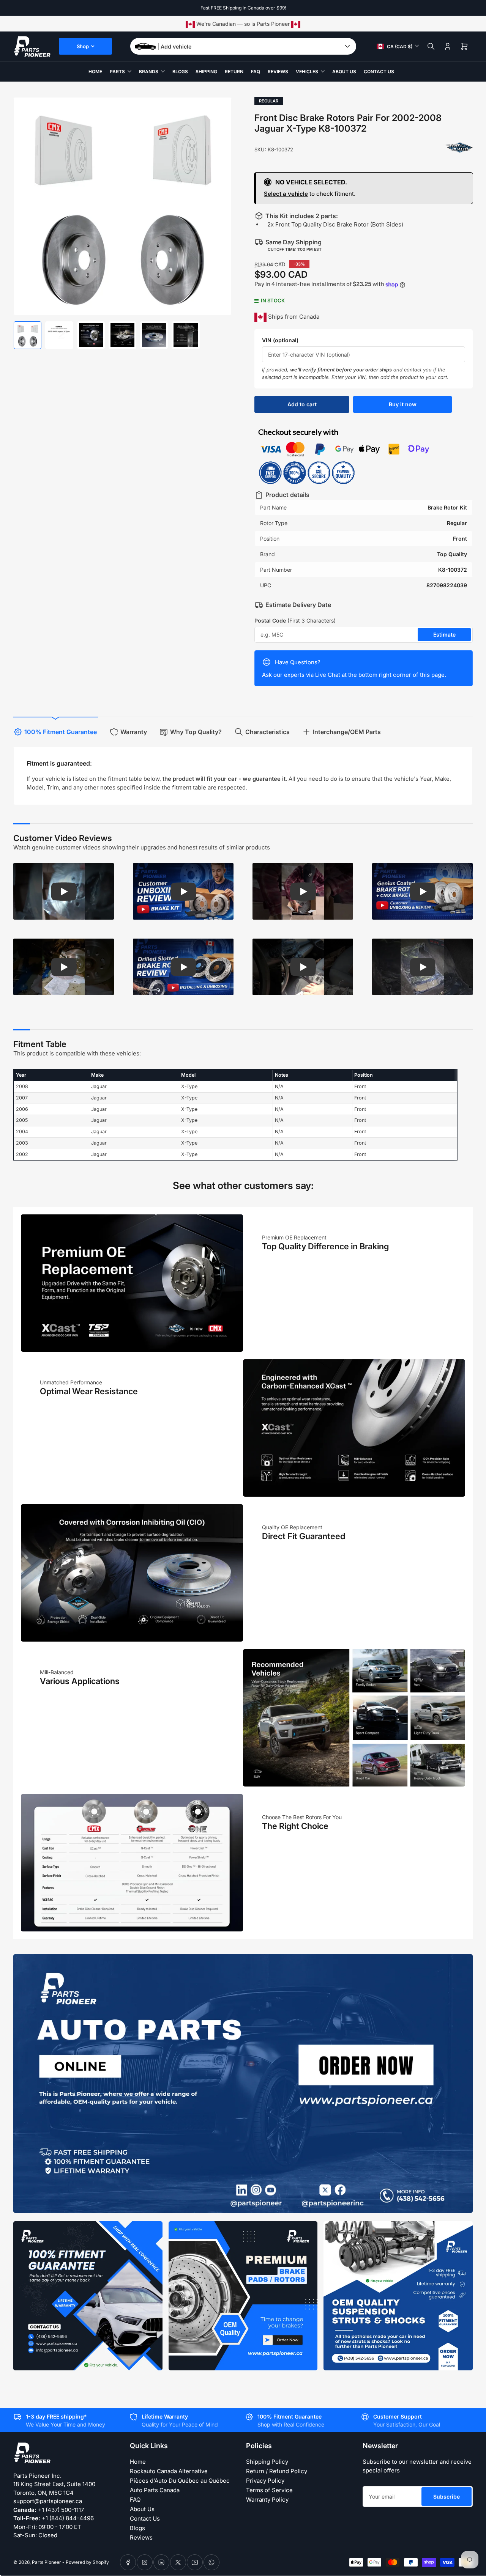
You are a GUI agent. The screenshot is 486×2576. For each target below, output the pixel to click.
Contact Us (379, 72)
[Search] (431, 46)
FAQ (256, 72)
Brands (149, 72)
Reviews (278, 72)
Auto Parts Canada (155, 2490)
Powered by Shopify (87, 2562)
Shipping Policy (267, 2462)
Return (234, 72)
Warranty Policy (267, 2500)
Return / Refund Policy (277, 2471)
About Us (344, 72)
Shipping (206, 72)
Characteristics (267, 732)
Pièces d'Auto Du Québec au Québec (180, 2481)
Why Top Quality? (196, 732)
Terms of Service (269, 2490)
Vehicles (307, 72)
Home (95, 72)
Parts (117, 72)
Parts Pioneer (47, 2562)
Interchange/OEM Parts (347, 732)
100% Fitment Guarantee (61, 732)
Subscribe (447, 2497)
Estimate (444, 635)
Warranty (134, 732)
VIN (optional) (280, 340)
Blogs (180, 72)
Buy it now (403, 404)
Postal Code (295, 620)
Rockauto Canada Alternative (169, 2471)
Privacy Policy (265, 2481)
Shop (83, 46)
